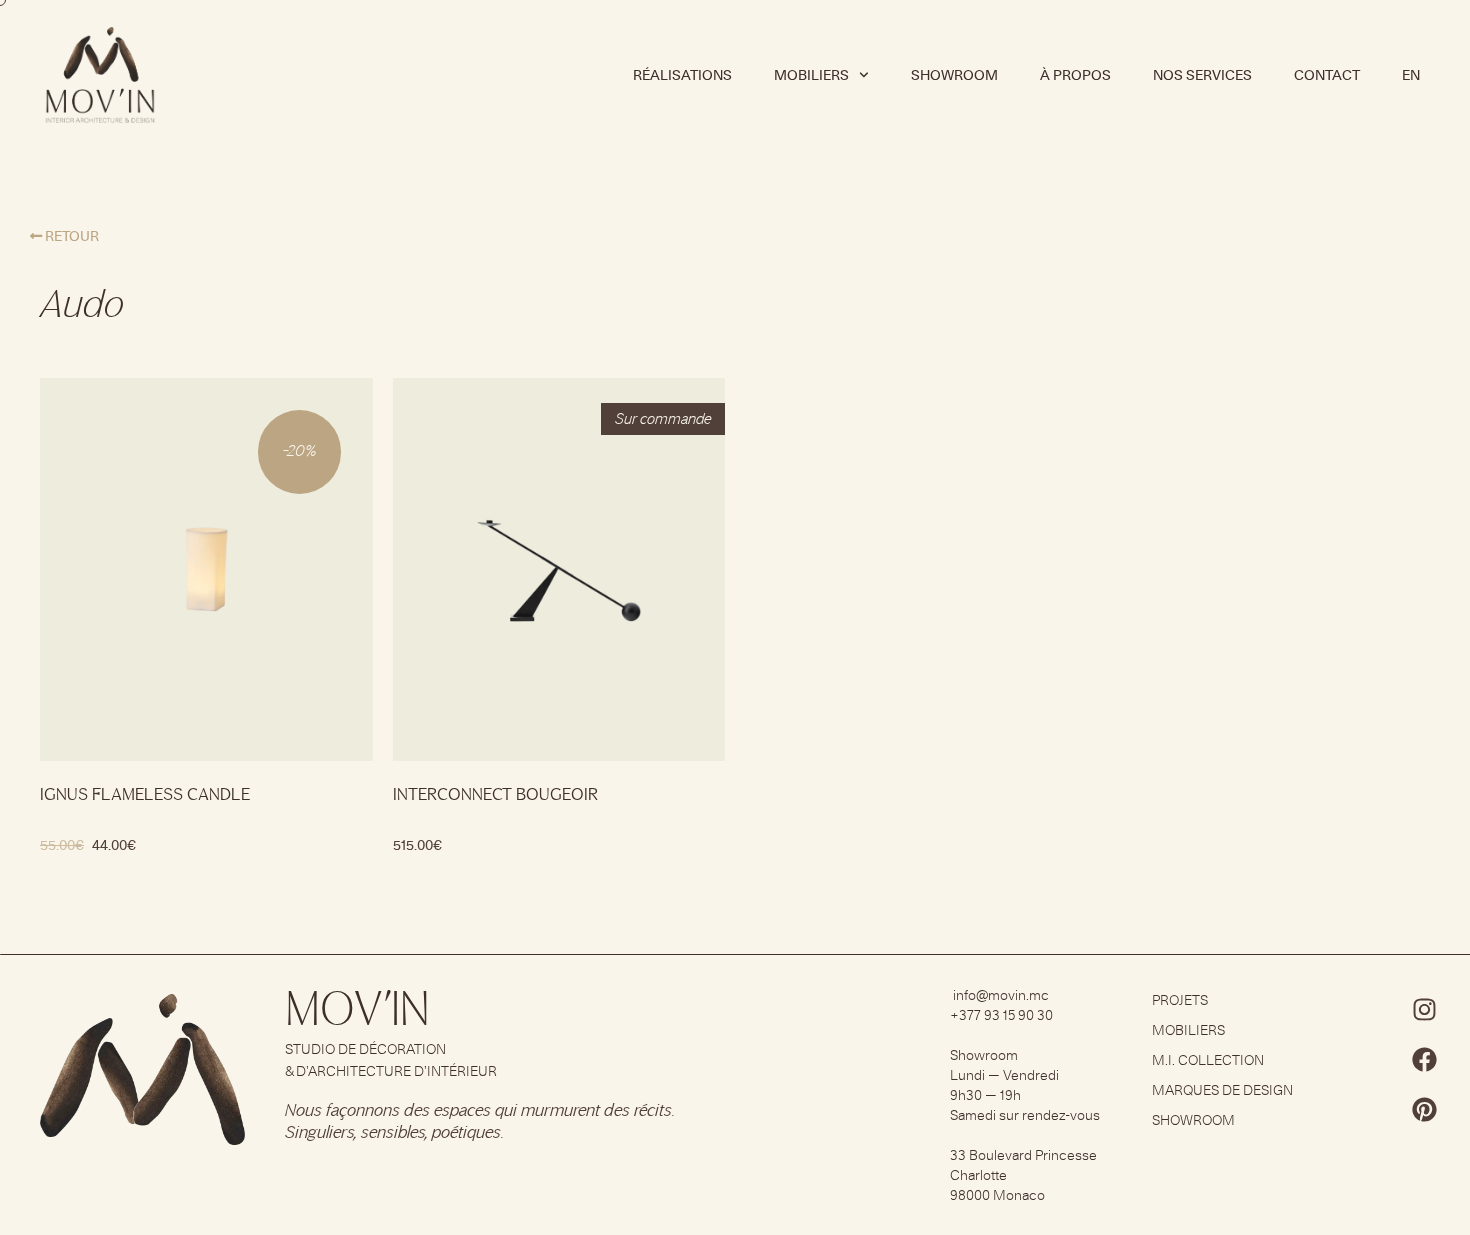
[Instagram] (1425, 1010)
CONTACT (1327, 75)
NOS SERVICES (1202, 75)
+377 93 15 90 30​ (1001, 1015)
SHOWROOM (954, 75)
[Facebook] (1425, 1060)
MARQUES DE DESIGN (1222, 1090)
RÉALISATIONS (682, 75)
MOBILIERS (1188, 1030)
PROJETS (1180, 1000)
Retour (70, 236)
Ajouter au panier (106, 895)
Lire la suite (442, 895)
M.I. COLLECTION (1208, 1060)
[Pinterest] (1425, 1110)
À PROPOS (1075, 75)
